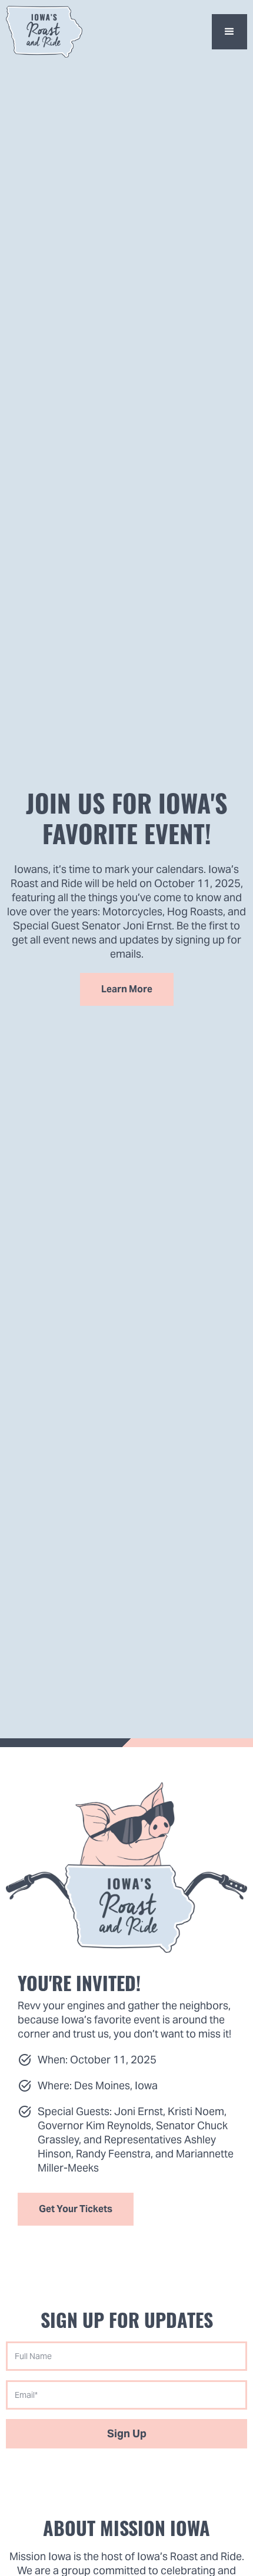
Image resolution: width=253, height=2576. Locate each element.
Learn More (127, 989)
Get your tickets (76, 2209)
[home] (44, 32)
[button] (229, 32)
